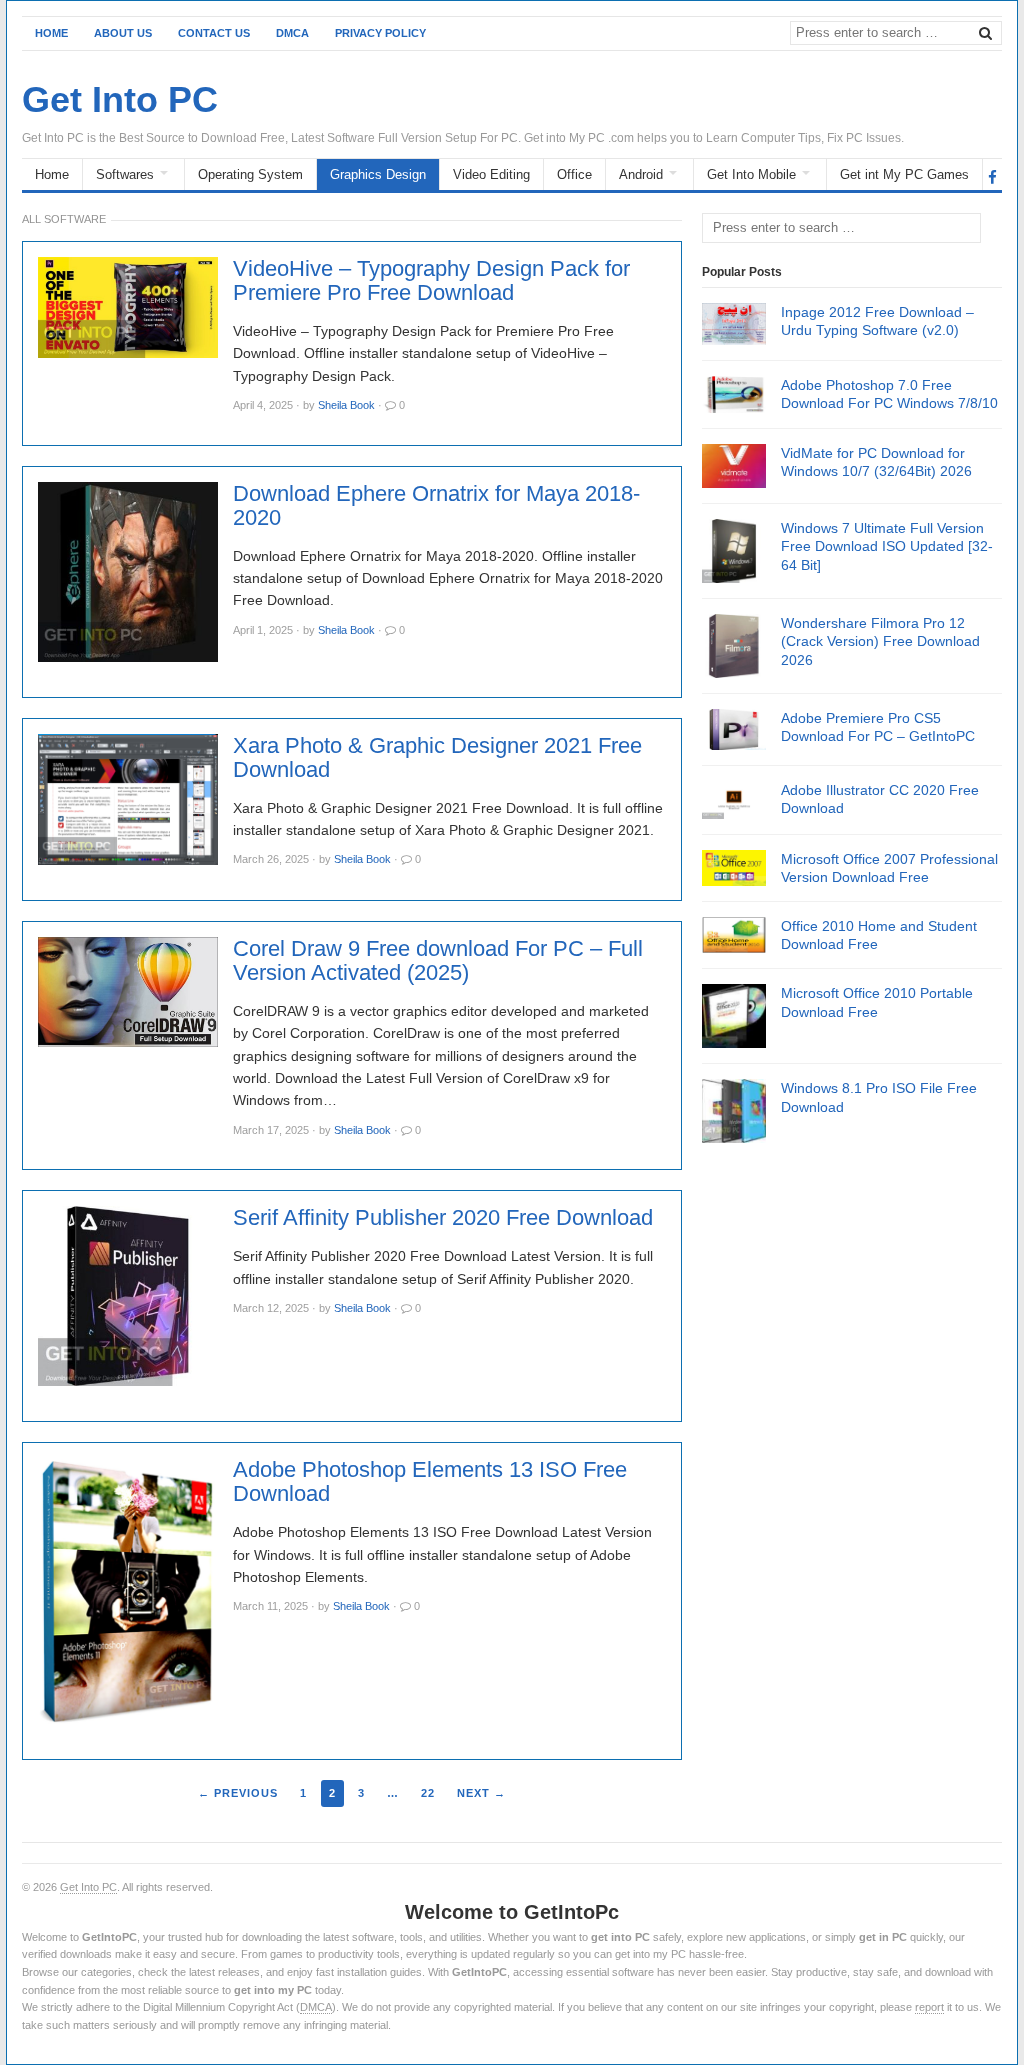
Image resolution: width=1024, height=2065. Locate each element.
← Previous (238, 1793)
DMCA (292, 33)
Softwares (125, 174)
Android (641, 174)
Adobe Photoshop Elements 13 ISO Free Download (430, 1482)
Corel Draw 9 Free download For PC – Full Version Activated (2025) (438, 961)
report (929, 2007)
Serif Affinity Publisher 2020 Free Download (443, 1218)
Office (574, 174)
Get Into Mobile (751, 174)
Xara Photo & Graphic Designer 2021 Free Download (437, 758)
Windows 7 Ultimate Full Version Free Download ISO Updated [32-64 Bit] (887, 546)
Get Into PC (88, 1887)
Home (51, 33)
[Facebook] (992, 176)
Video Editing (491, 174)
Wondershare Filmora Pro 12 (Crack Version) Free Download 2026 (880, 641)
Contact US (214, 33)
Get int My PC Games (904, 174)
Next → (481, 1793)
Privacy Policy (380, 33)
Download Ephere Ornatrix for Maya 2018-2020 (436, 506)
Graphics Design (378, 174)
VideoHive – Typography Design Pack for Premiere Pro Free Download (431, 281)
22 (428, 1793)
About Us (123, 33)
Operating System (250, 174)
